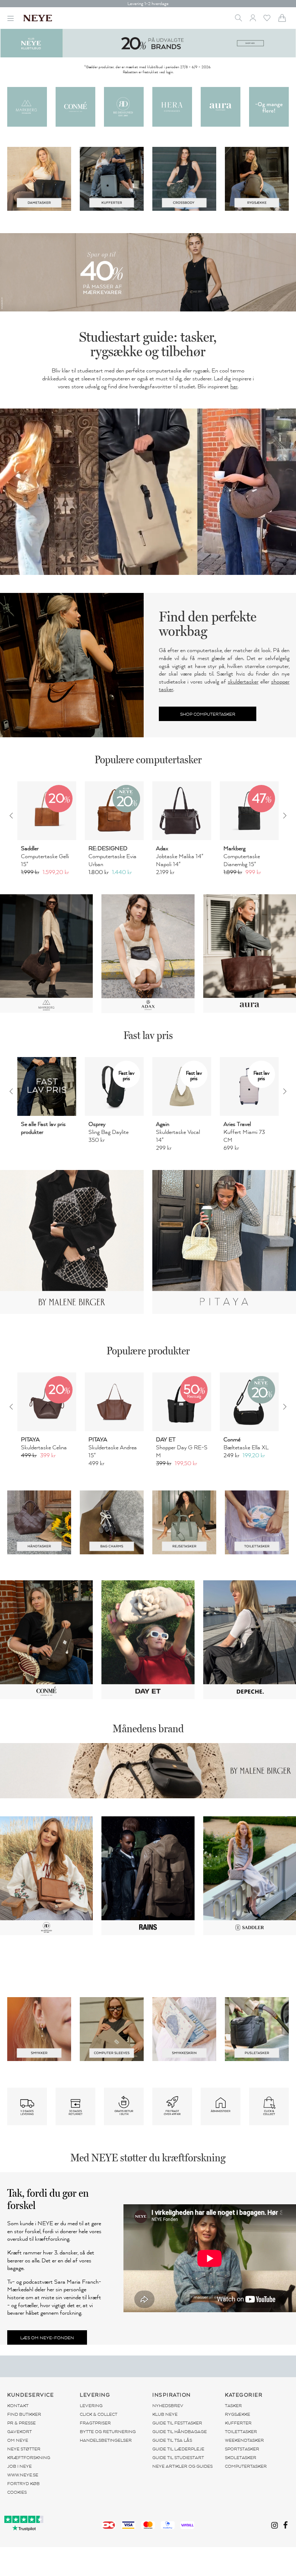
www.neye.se (23, 2475)
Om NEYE (18, 2440)
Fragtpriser (95, 2423)
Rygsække (238, 2414)
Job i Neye (19, 2466)
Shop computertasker (208, 714)
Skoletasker (241, 2458)
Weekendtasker (244, 2440)
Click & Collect (99, 2414)
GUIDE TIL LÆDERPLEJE (178, 2449)
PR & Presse (21, 2423)
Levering (91, 2406)
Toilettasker (241, 2432)
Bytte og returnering (108, 2432)
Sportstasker (242, 2449)
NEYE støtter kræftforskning (29, 2453)
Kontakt (18, 2406)
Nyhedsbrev (168, 2406)
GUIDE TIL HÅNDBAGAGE (180, 2432)
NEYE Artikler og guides (182, 2466)
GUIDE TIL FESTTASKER (177, 2423)
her (234, 387)
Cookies (17, 2492)
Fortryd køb (23, 2484)
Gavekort (19, 2432)
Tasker (233, 2406)
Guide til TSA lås (172, 2440)
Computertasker (246, 2466)
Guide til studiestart (178, 2458)
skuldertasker (243, 682)
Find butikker (24, 2414)
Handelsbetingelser (106, 2440)
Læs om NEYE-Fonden (47, 2338)
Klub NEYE (165, 2414)
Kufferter (238, 2423)
